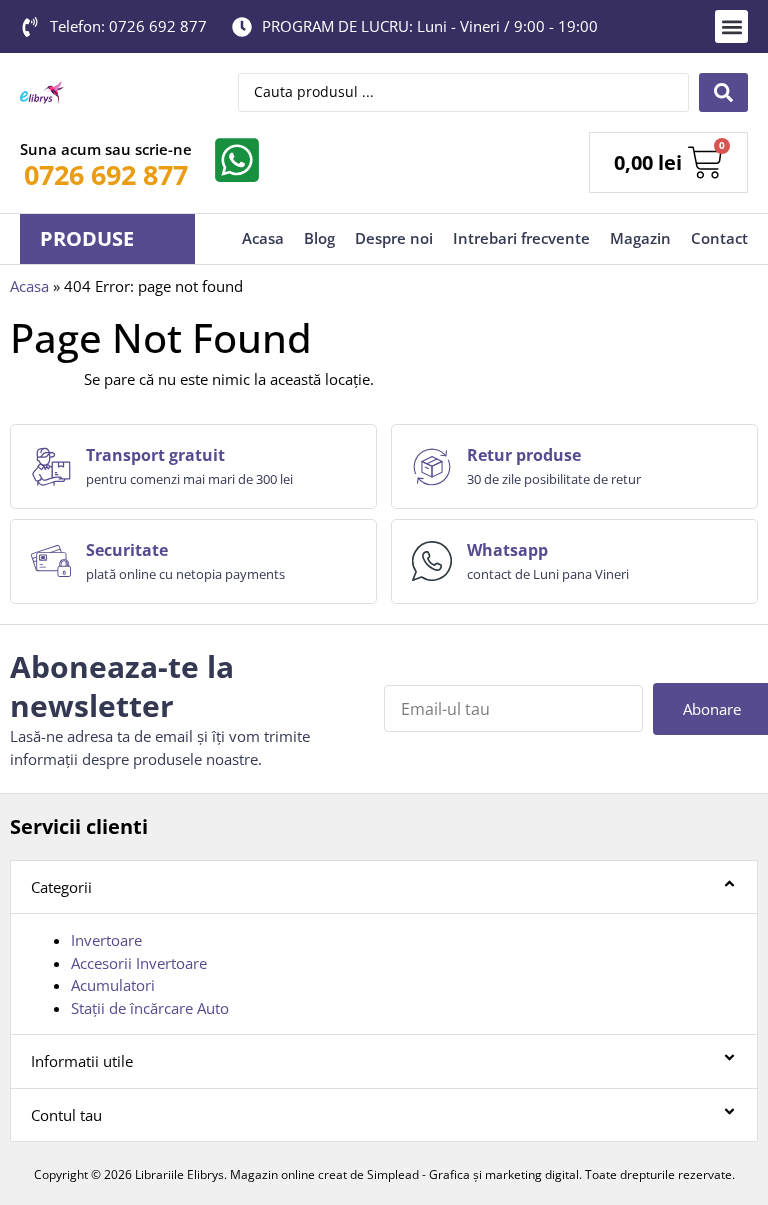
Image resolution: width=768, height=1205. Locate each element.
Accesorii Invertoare (139, 963)
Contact (719, 238)
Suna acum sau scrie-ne (106, 149)
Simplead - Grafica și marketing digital (473, 1174)
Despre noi (394, 238)
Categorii (61, 887)
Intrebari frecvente (521, 238)
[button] (731, 26)
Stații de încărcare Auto (150, 1008)
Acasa (263, 238)
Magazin (640, 238)
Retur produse (524, 455)
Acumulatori (113, 985)
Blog (319, 238)
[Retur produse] (432, 467)
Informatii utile (82, 1061)
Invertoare (106, 940)
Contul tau (66, 1115)
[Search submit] (723, 92)
